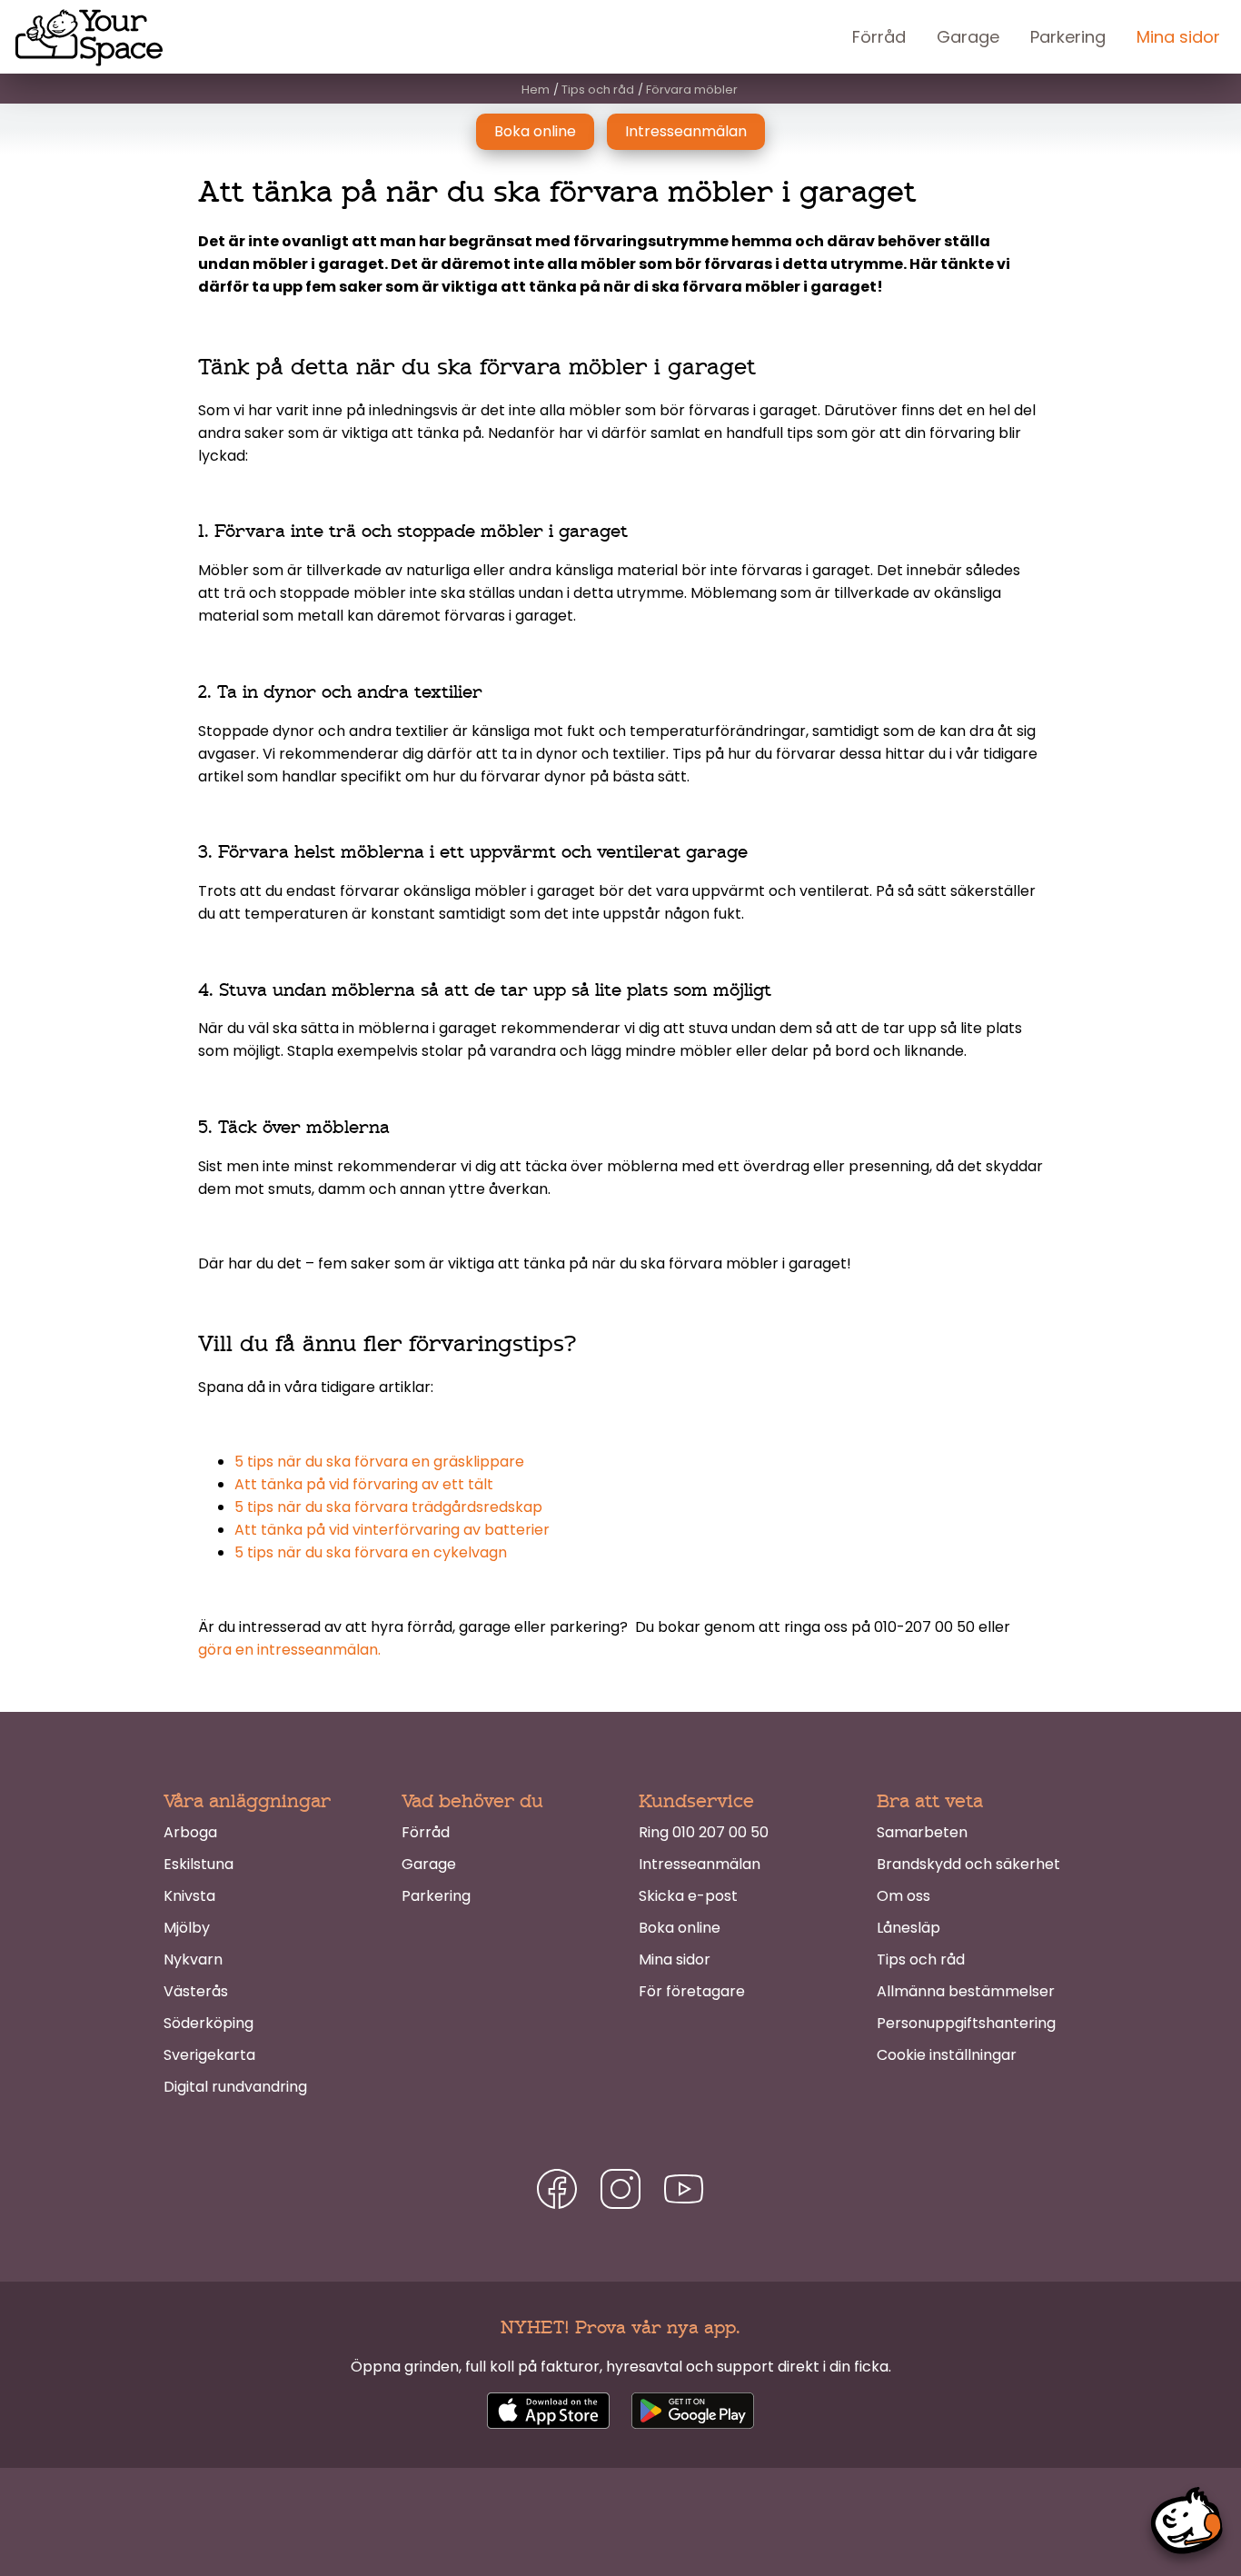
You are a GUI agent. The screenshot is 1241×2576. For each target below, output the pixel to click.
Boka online (535, 131)
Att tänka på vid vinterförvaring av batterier (392, 1530)
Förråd (879, 37)
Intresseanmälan (686, 131)
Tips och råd (921, 1959)
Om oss (903, 1896)
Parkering (1068, 37)
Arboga (190, 1832)
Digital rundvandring (235, 2087)
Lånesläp (908, 1928)
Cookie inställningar (947, 2055)
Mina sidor (1178, 37)
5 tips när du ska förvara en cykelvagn (371, 1552)
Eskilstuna (199, 1864)
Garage (968, 37)
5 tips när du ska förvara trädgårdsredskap (388, 1507)
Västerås (196, 1991)
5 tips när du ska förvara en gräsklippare (379, 1462)
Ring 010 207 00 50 (704, 1832)
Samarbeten (922, 1832)
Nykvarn (193, 1959)
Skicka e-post (688, 1896)
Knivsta (189, 1896)
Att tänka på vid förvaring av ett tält (364, 1484)
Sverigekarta (209, 2055)
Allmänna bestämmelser (966, 1991)
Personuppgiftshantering (966, 2023)
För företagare (692, 1991)
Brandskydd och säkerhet (968, 1864)
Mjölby (187, 1928)
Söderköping (208, 2023)
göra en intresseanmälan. (289, 1650)
